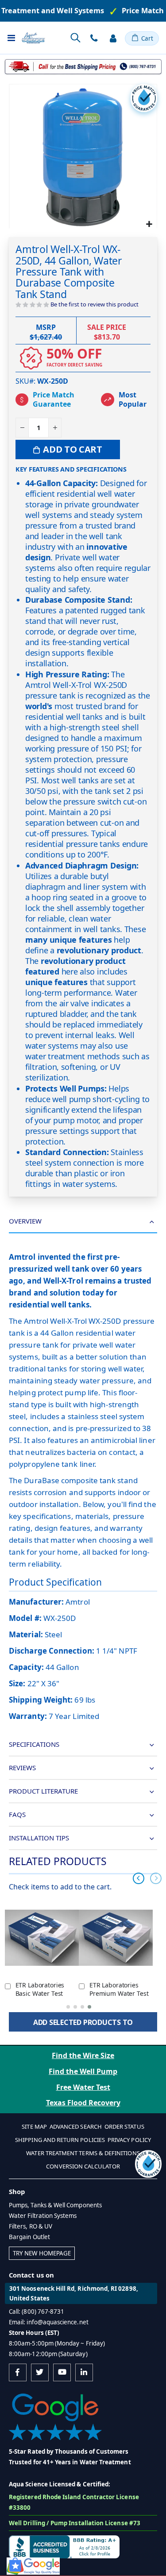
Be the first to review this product (95, 304)
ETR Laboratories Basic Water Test (40, 1989)
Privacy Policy (129, 2140)
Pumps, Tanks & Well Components (55, 2205)
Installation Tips (39, 1838)
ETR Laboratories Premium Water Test (119, 1989)
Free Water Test (83, 2087)
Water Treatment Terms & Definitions (83, 2153)
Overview (25, 1221)
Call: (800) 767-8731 (37, 2312)
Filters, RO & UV (31, 2226)
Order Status (124, 2127)
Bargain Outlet (29, 2237)
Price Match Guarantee (54, 400)
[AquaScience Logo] (34, 38)
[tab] (83, 1222)
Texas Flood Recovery (83, 2103)
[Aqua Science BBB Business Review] (64, 2546)
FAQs (17, 1814)
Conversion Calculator (83, 2166)
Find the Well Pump (83, 2071)
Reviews (22, 1768)
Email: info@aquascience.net (49, 2322)
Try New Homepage (42, 2253)
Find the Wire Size (83, 2055)
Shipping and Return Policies (60, 2140)
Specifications (34, 1744)
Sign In (113, 38)
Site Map (34, 2127)
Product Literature (43, 1791)
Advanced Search (76, 2127)
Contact (94, 38)
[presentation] (139, 1878)
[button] (149, 224)
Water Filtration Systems (43, 2216)
